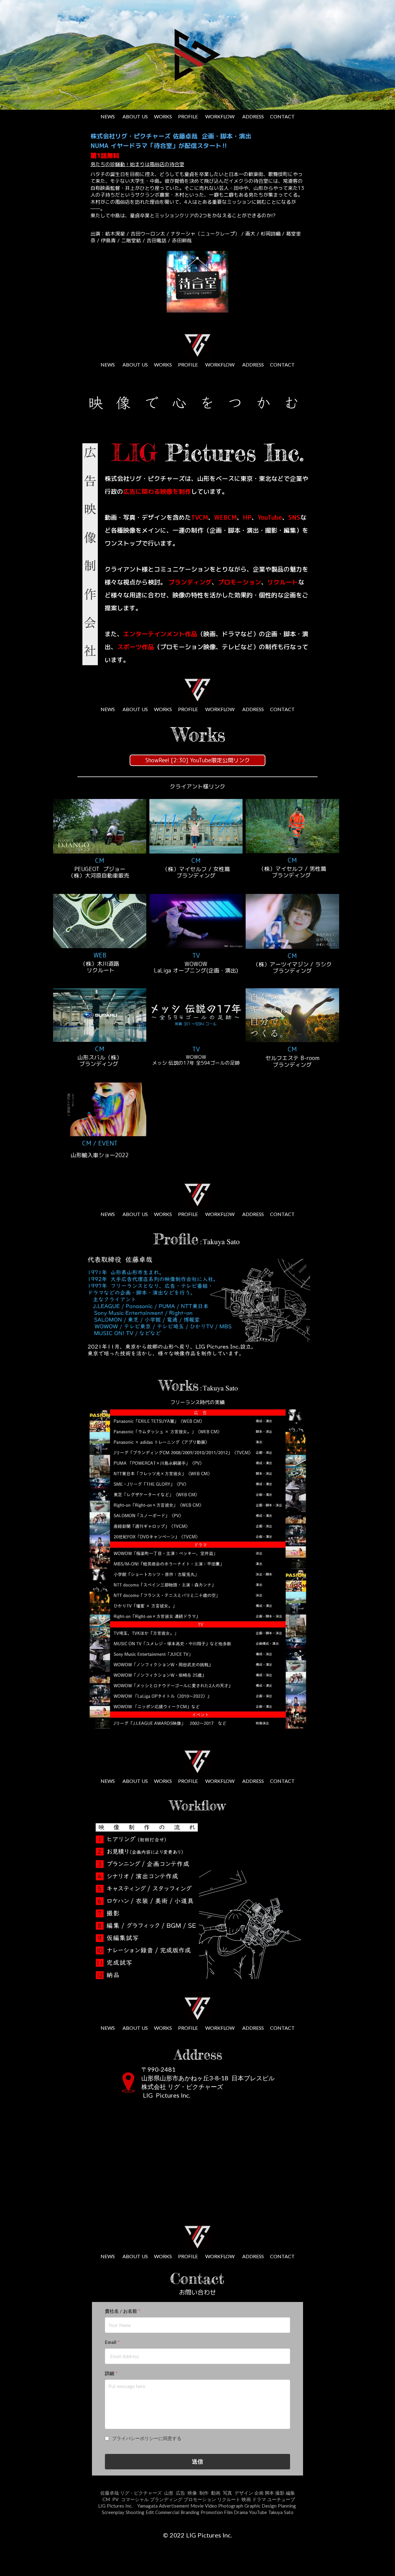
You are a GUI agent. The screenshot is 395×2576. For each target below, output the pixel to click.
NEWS (108, 116)
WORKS (163, 116)
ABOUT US (135, 116)
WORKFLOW (220, 116)
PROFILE (188, 116)
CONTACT (282, 116)
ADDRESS (253, 116)
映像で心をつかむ (200, 402)
